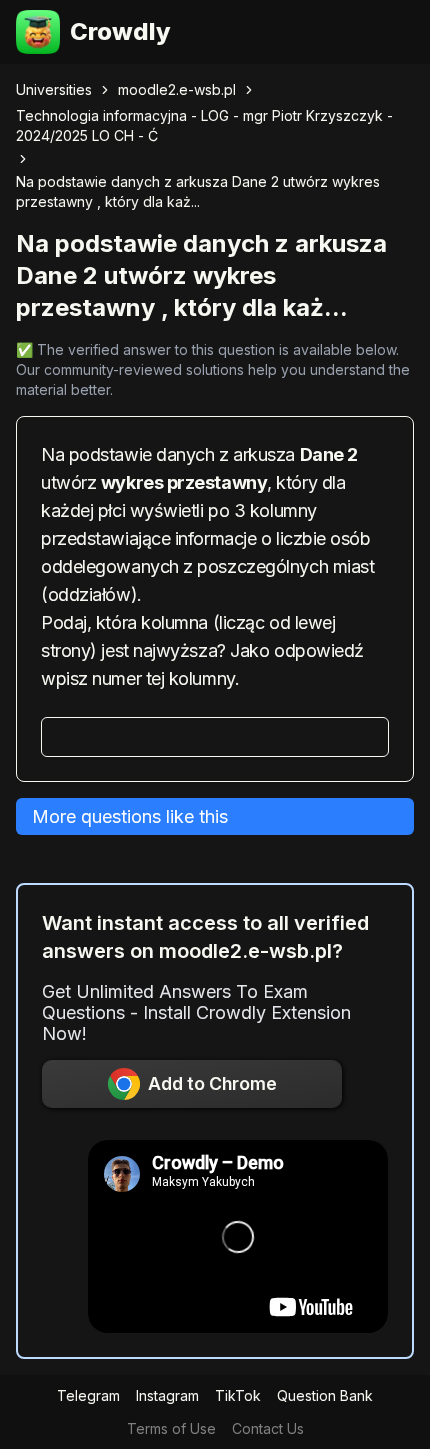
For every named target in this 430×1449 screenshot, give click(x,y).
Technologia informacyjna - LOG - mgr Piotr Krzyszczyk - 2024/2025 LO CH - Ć (204, 125)
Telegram (88, 1395)
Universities (54, 89)
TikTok (238, 1395)
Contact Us (268, 1428)
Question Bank (325, 1395)
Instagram (167, 1395)
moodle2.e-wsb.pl (177, 89)
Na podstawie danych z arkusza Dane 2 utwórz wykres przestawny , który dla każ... (198, 191)
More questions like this (130, 816)
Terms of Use (171, 1428)
